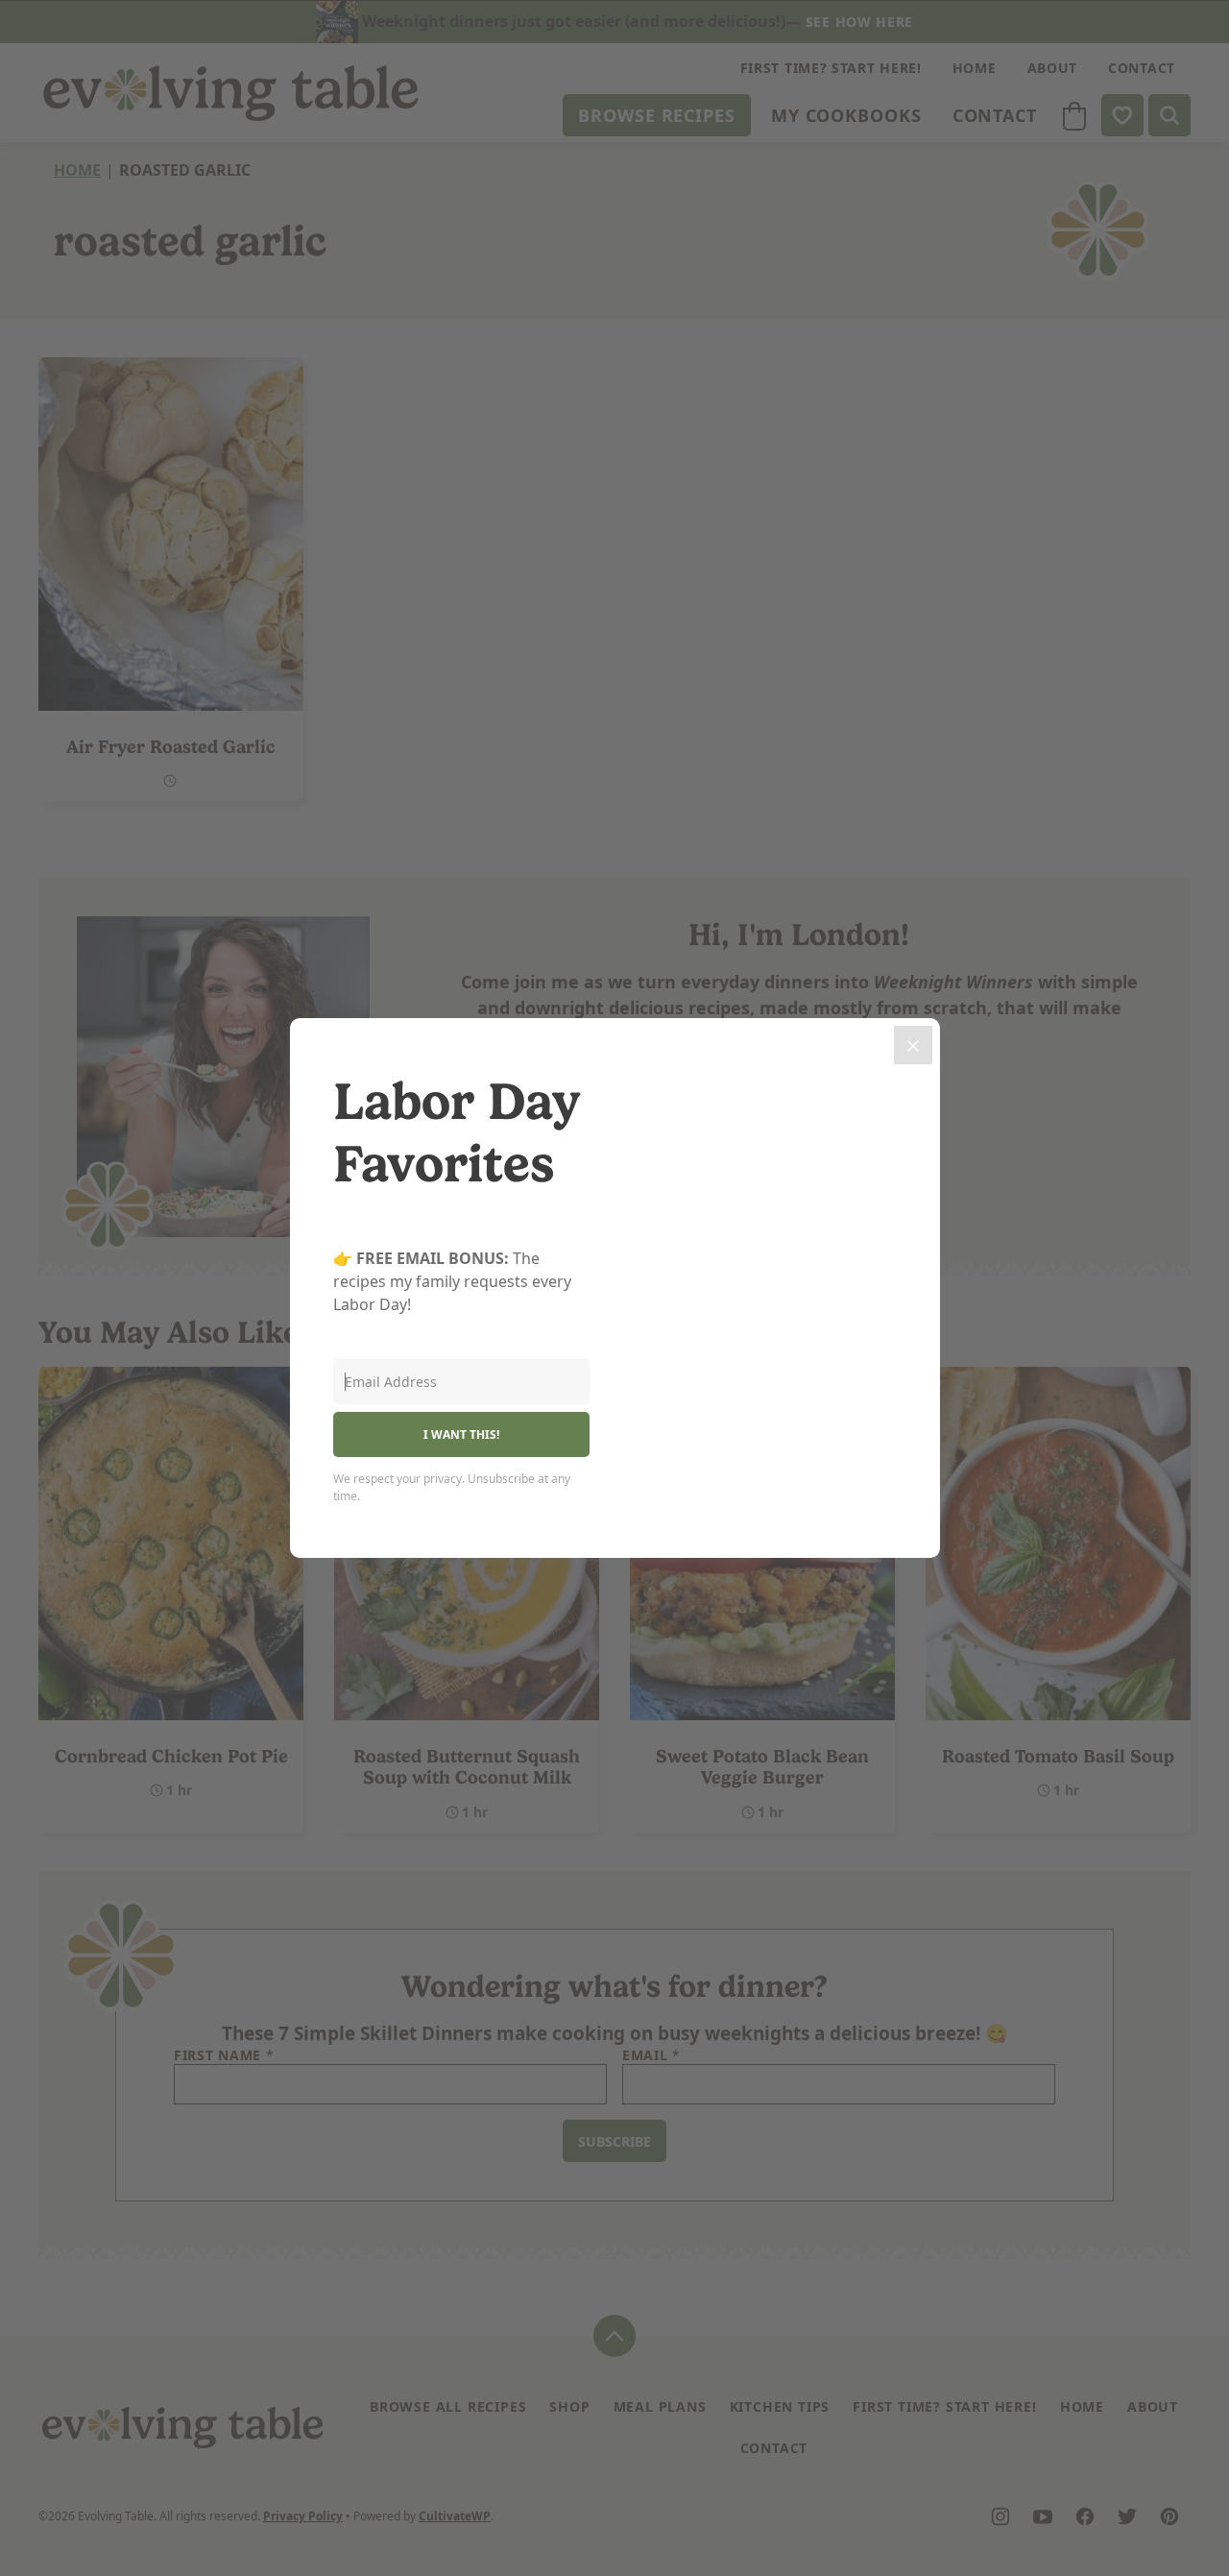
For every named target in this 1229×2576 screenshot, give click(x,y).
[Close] (913, 1045)
